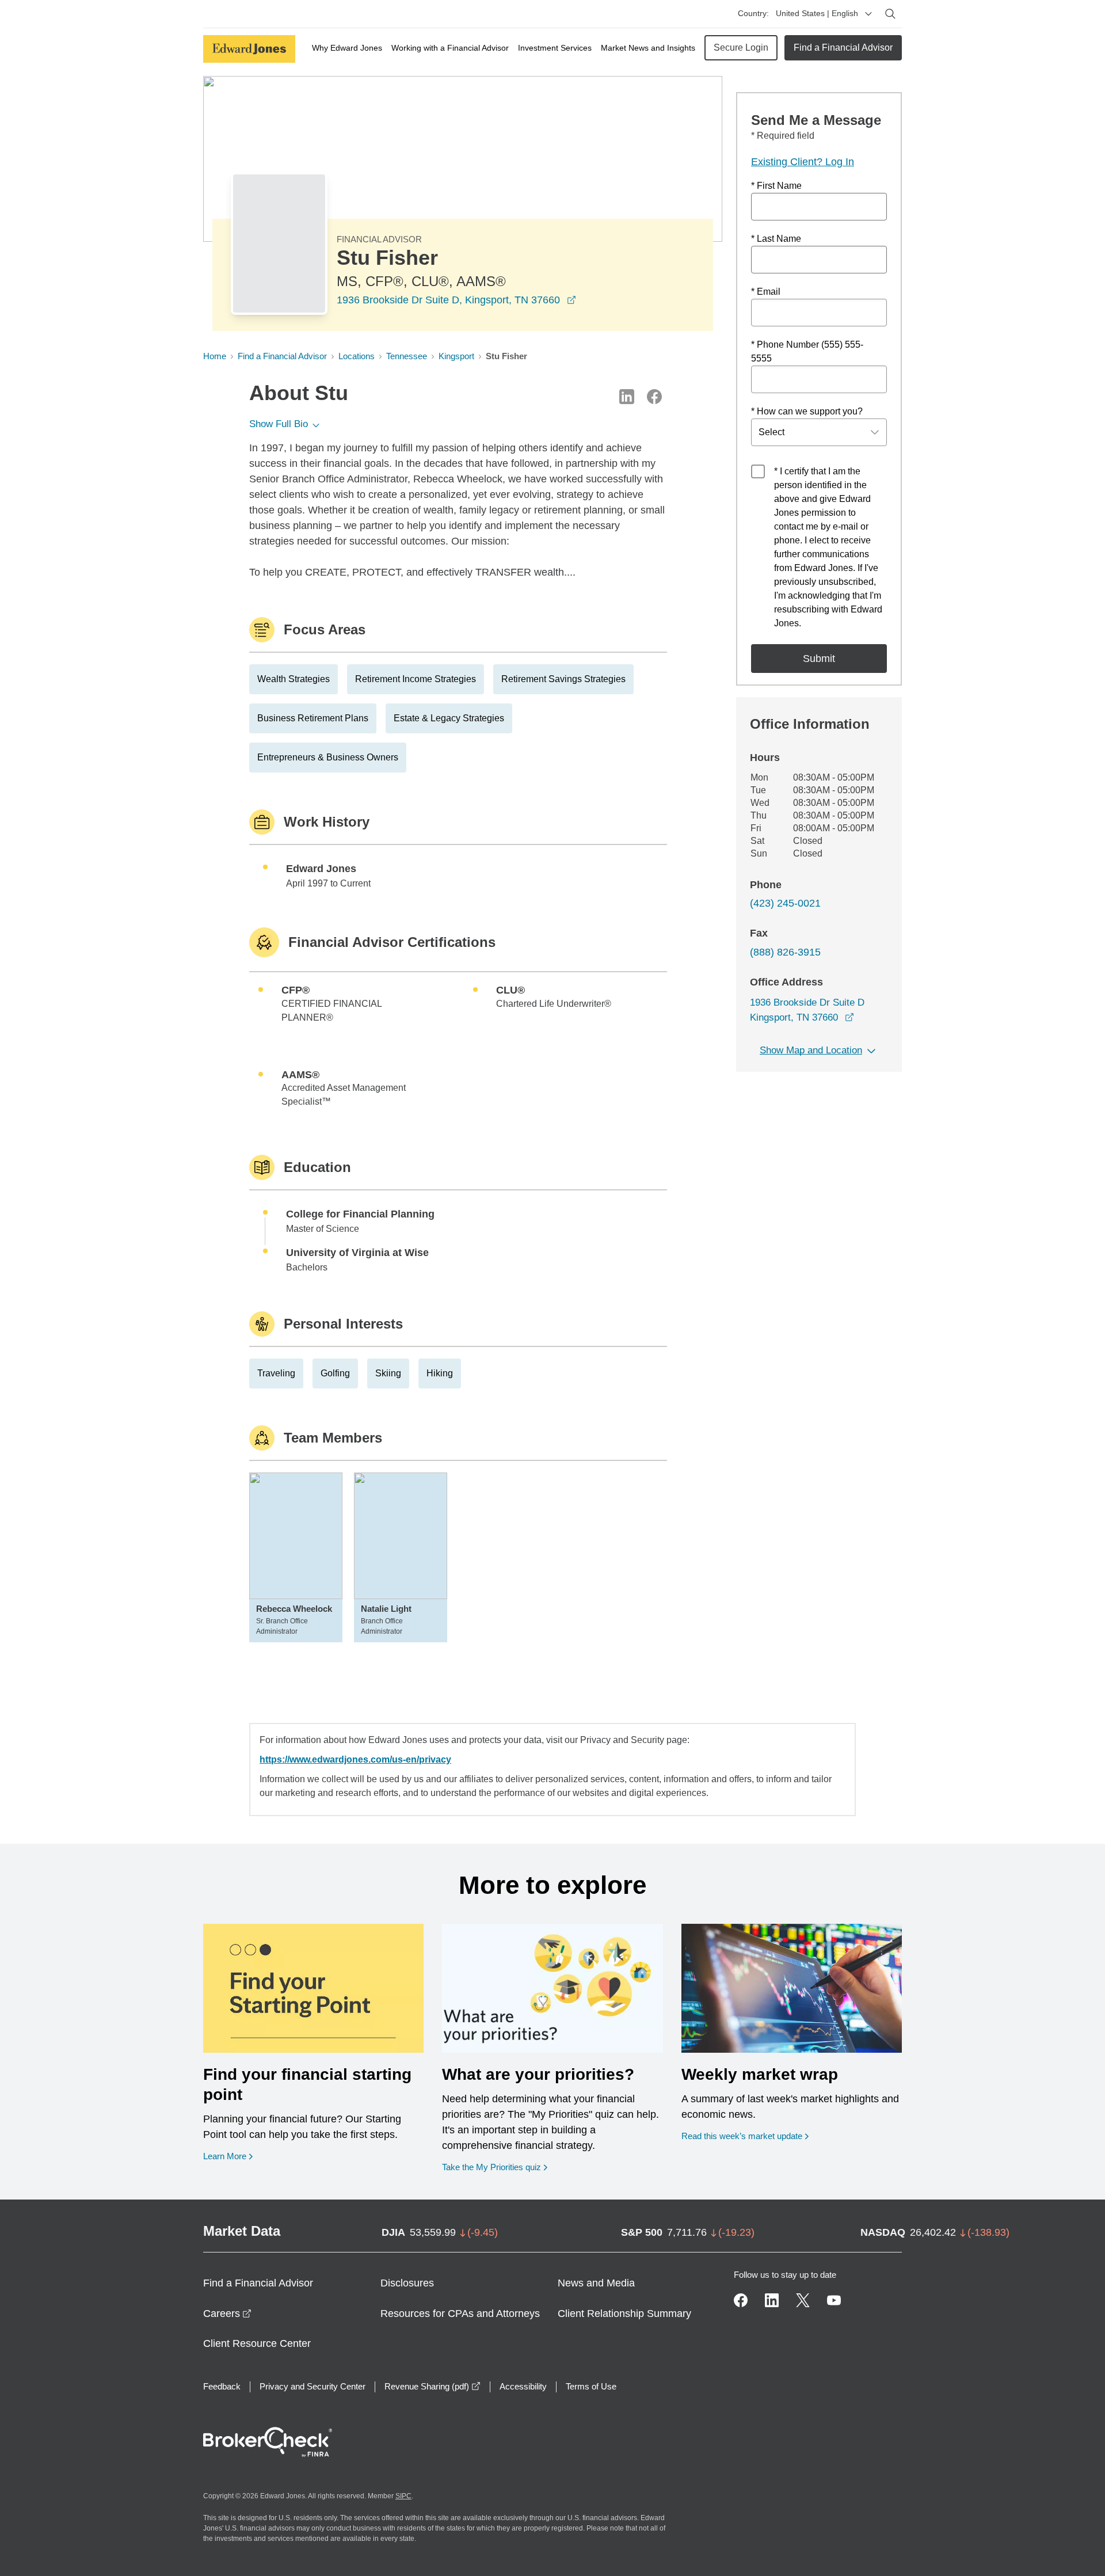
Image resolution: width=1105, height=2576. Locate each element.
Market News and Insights (648, 48)
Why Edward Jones (347, 48)
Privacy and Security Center (313, 2386)
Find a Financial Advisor (843, 47)
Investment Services (555, 48)
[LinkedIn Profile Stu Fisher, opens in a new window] (627, 397)
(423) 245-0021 (785, 903)
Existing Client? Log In (803, 162)
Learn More (228, 2156)
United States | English (817, 13)
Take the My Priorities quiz (495, 2167)
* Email (766, 292)
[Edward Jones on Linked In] (772, 2300)
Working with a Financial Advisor (450, 48)
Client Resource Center (257, 2343)
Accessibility (523, 2386)
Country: (753, 13)
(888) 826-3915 (785, 952)
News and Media (596, 2283)
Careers (227, 2314)
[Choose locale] (868, 14)
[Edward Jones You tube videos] (834, 2300)
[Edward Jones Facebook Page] (741, 2300)
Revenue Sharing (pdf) (433, 2386)
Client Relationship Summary (624, 2314)
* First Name (776, 186)
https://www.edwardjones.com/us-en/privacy (355, 1759)
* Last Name (776, 239)
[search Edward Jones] (890, 14)
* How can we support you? (807, 411)
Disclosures (407, 2283)
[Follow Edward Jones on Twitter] (803, 2300)
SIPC (403, 2496)
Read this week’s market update (742, 2136)
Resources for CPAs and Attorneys (460, 2314)
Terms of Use (591, 2386)
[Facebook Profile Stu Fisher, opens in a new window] (654, 397)
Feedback (222, 2386)
